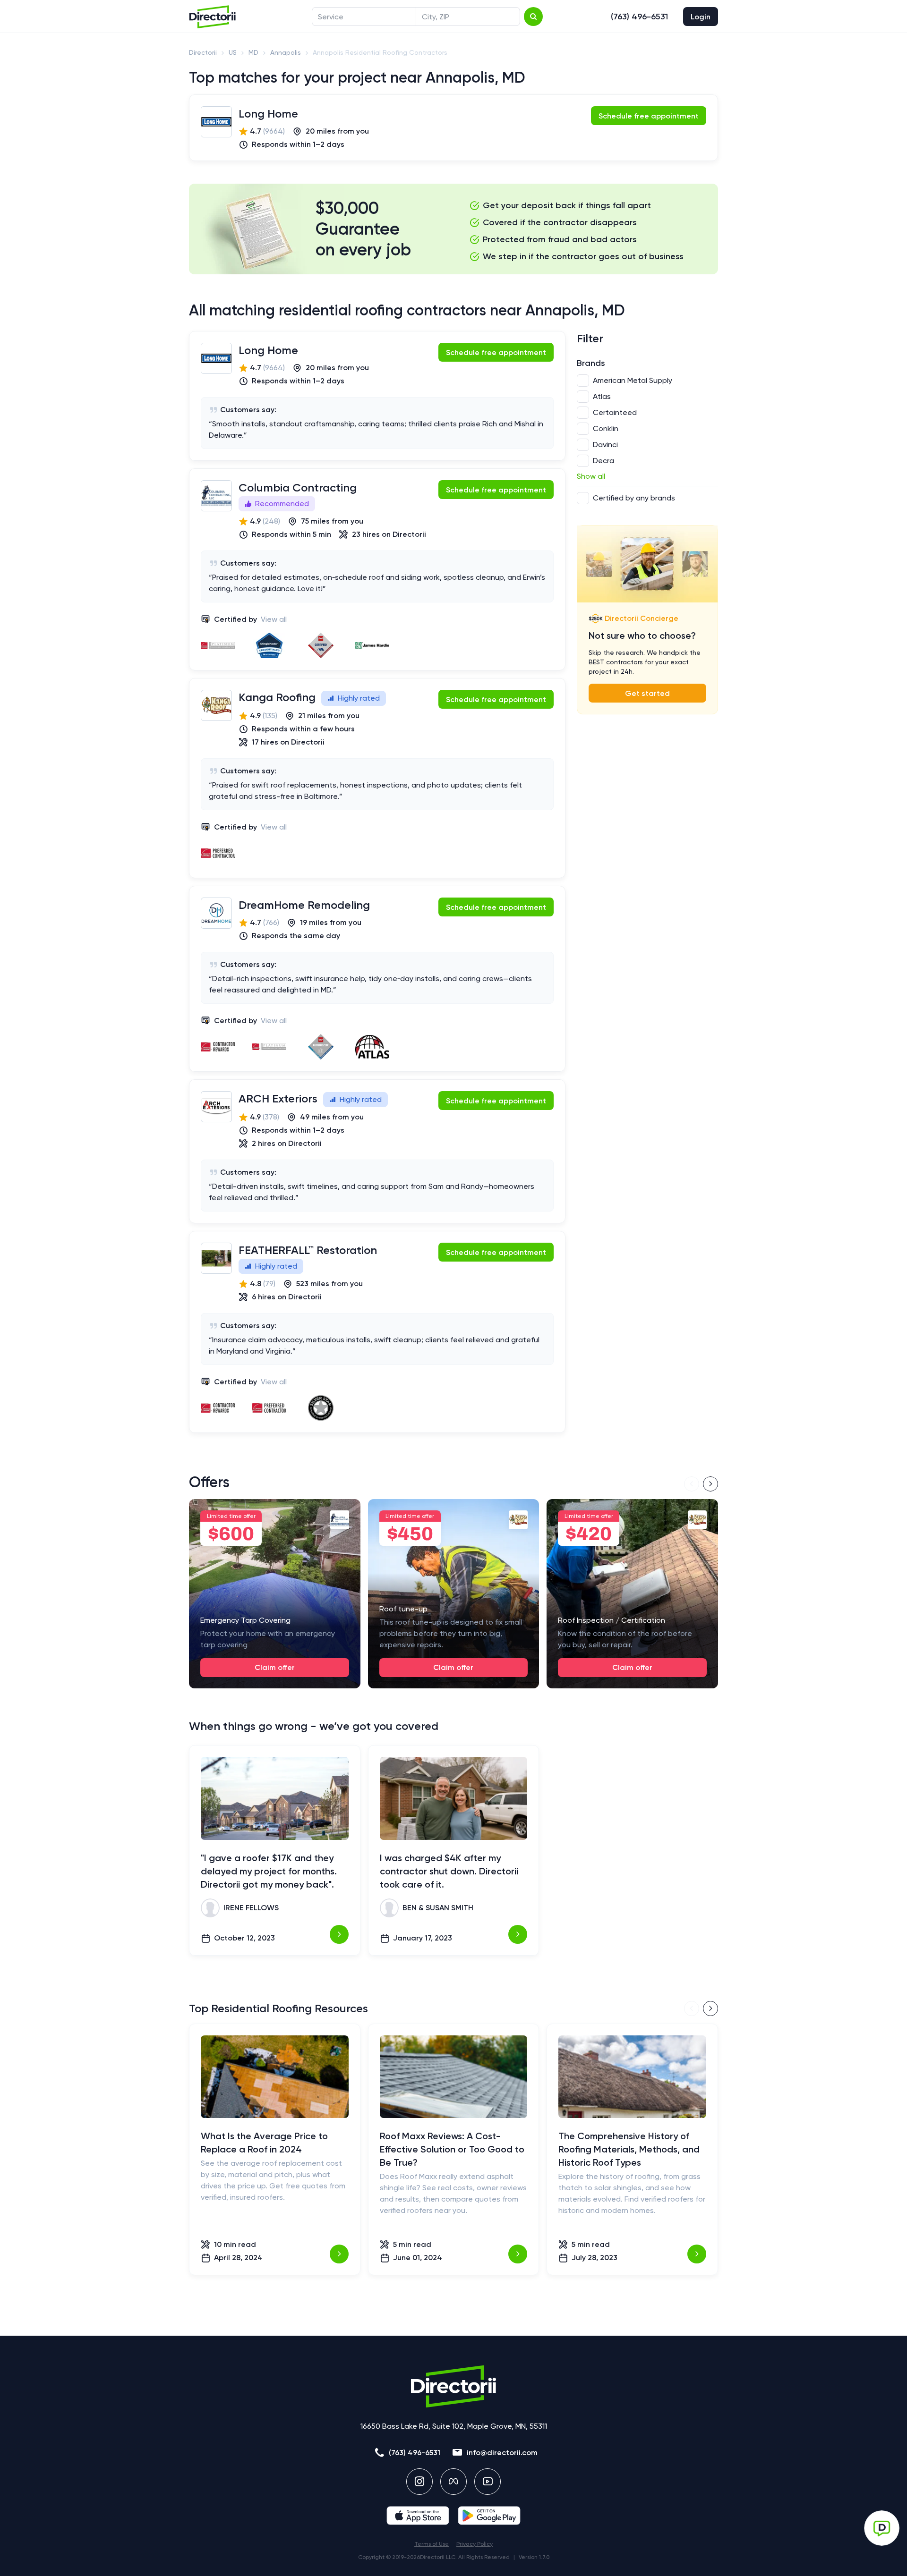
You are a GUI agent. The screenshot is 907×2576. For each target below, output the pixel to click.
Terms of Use (432, 2544)
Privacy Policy (475, 2544)
